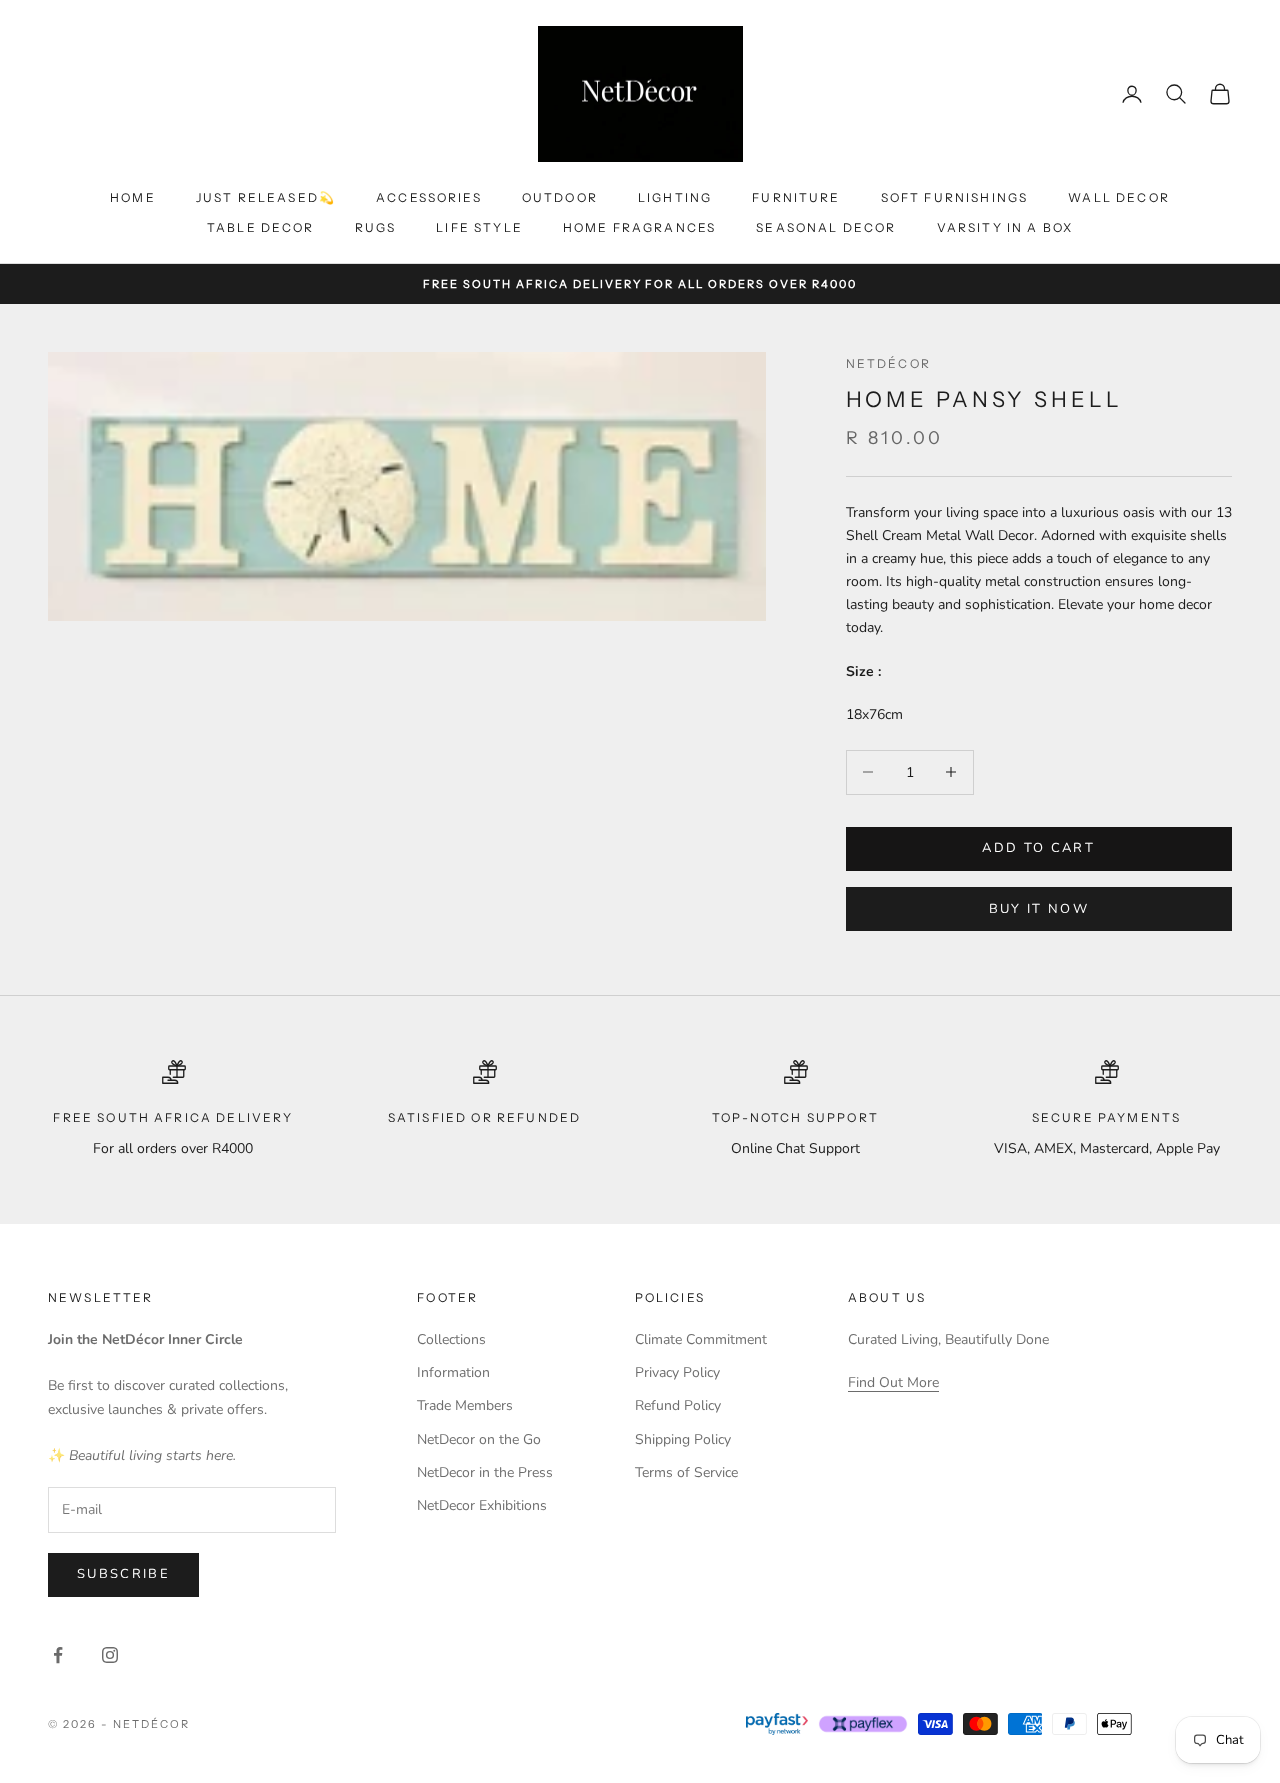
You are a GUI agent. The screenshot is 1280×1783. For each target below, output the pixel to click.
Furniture (796, 197)
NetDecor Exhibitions (482, 1505)
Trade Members (465, 1405)
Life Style (479, 227)
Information (453, 1372)
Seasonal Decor (826, 227)
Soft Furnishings (955, 197)
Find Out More (893, 1382)
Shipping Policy (683, 1439)
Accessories (429, 197)
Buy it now (1039, 909)
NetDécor (888, 363)
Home (133, 197)
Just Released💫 (266, 197)
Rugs (376, 227)
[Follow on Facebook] (58, 1655)
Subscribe (123, 1574)
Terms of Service (686, 1472)
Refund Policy (678, 1405)
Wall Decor (1119, 197)
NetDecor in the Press (485, 1472)
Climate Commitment (701, 1339)
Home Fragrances (639, 227)
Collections (451, 1339)
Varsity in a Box (1005, 227)
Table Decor (261, 227)
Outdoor (560, 197)
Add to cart (1038, 848)
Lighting (675, 197)
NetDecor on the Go (479, 1439)
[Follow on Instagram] (110, 1655)
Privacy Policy (677, 1372)
